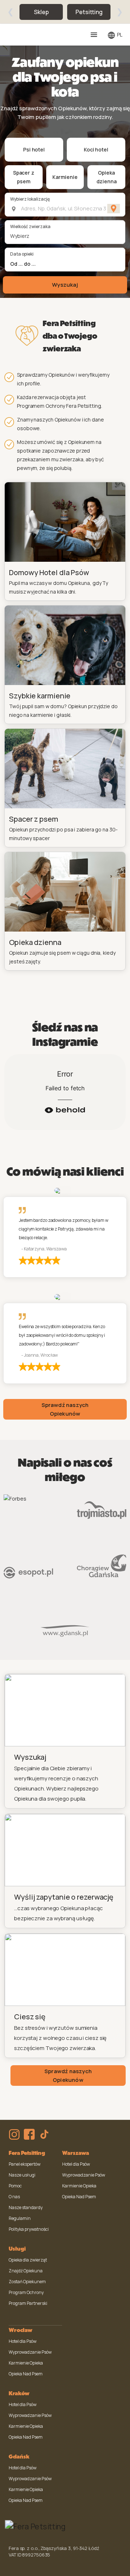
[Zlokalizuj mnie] (114, 209)
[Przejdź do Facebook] (29, 2134)
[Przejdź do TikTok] (44, 2134)
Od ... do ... (23, 264)
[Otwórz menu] (94, 35)
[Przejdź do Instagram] (14, 2134)
